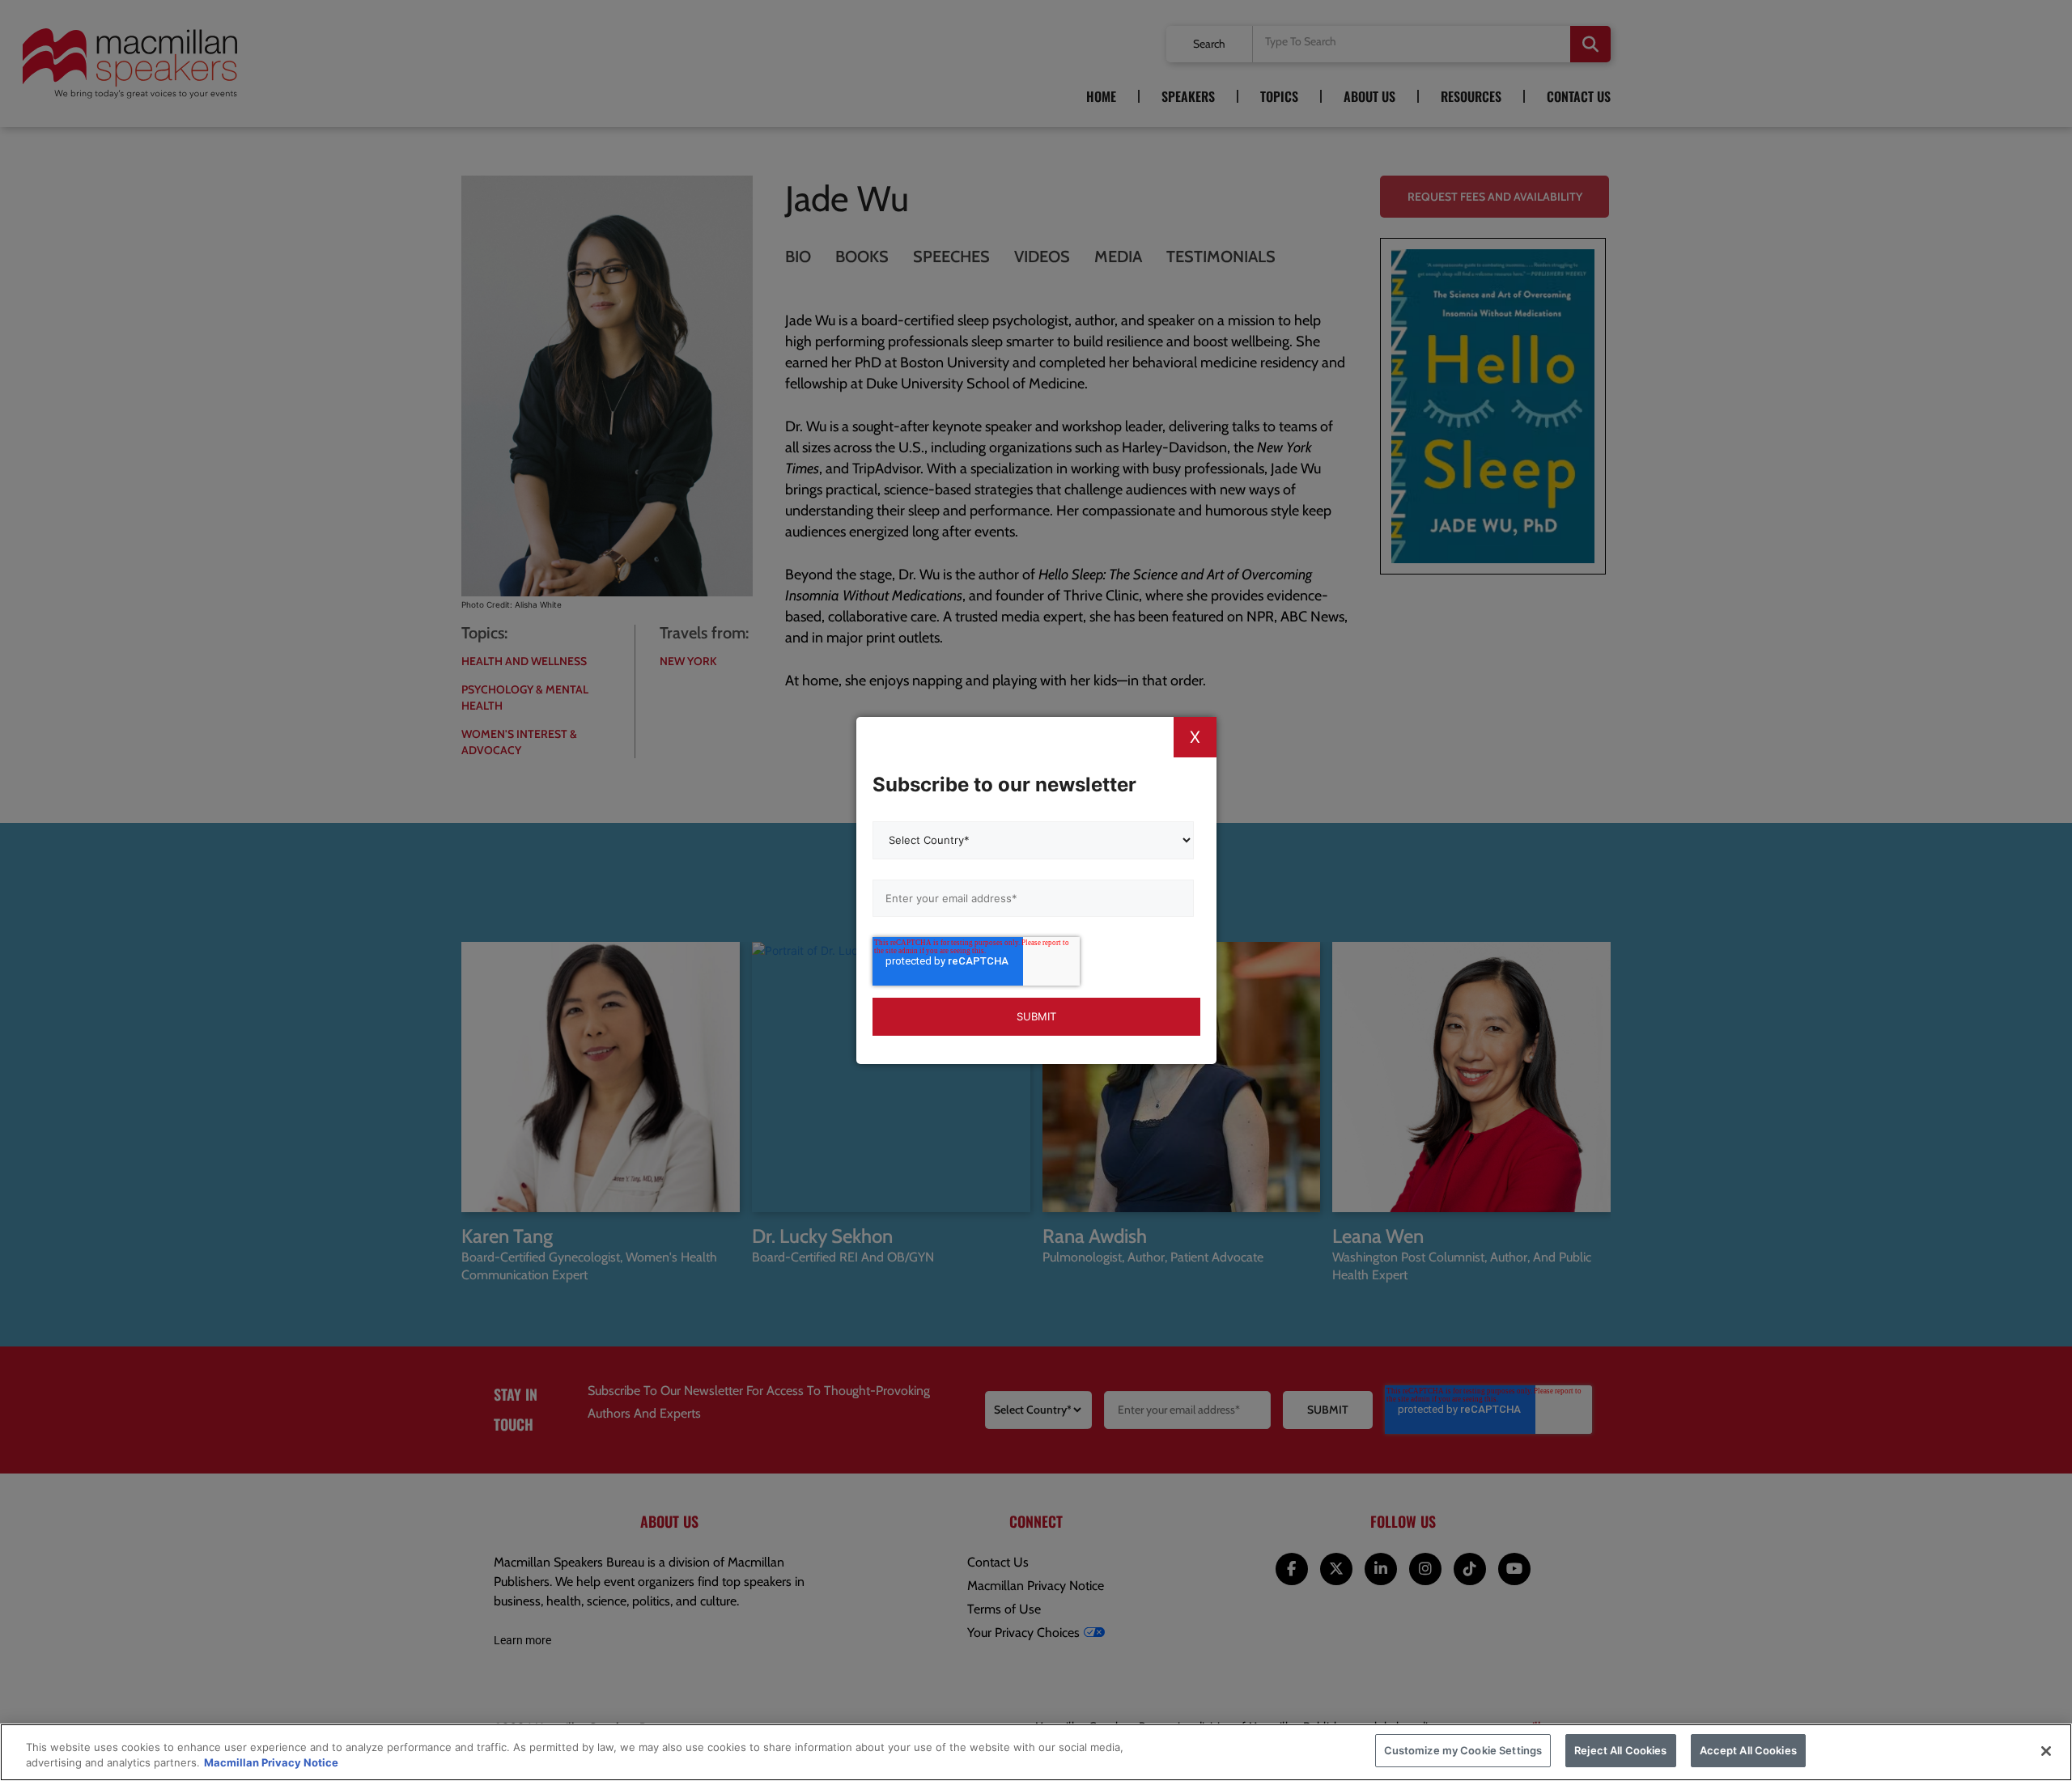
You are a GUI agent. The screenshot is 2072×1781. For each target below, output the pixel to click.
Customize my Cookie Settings (1463, 1750)
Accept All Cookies (1748, 1750)
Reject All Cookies (1620, 1750)
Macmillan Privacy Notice (271, 1763)
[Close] (2046, 1751)
